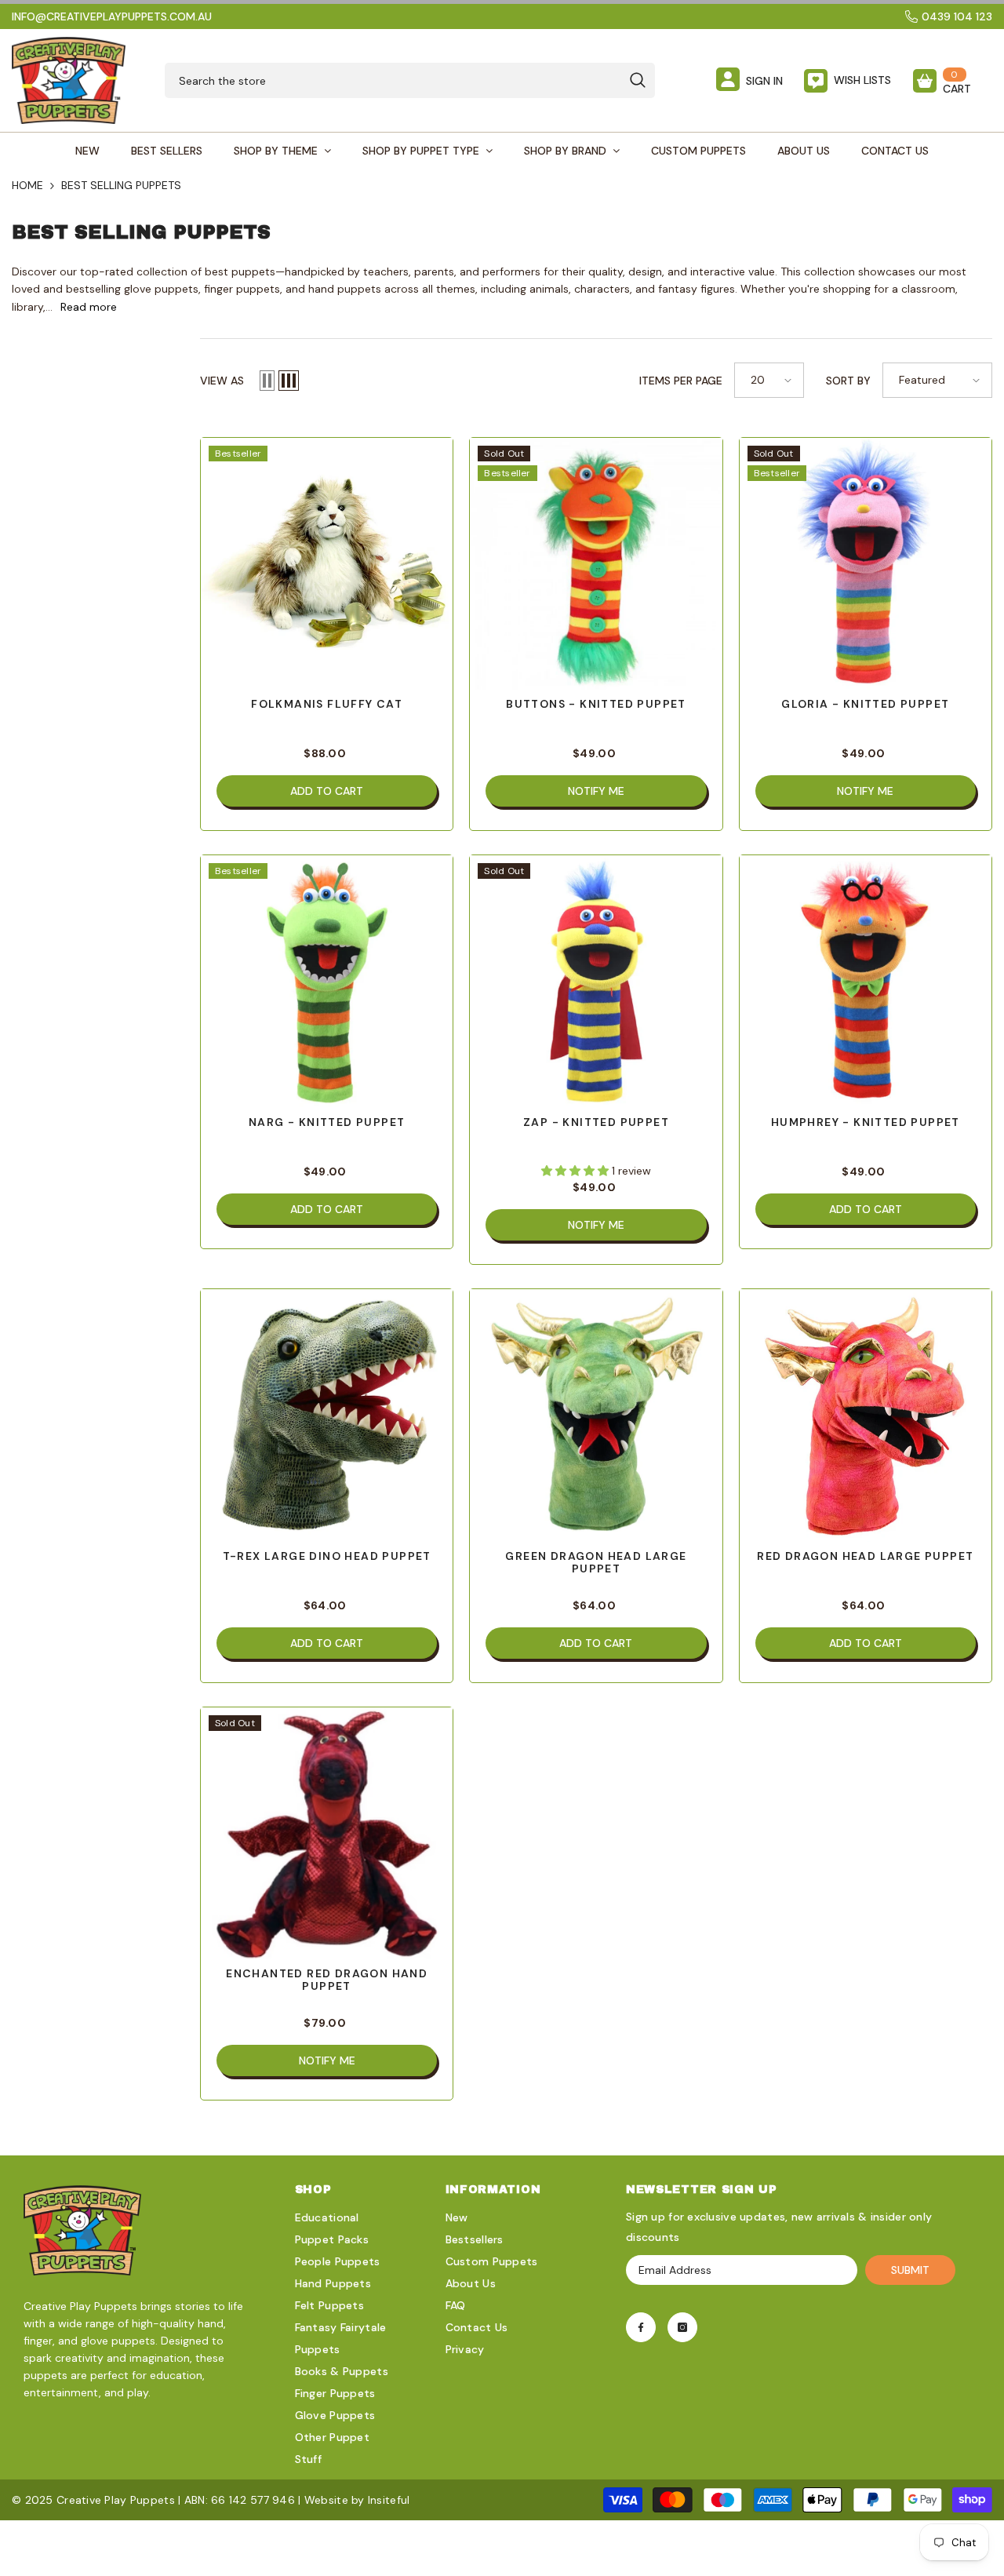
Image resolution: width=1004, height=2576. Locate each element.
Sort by (848, 381)
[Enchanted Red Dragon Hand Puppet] (327, 1833)
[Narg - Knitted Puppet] (327, 981)
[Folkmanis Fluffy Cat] (327, 564)
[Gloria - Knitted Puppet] (866, 564)
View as (222, 381)
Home (27, 185)
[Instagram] (682, 2327)
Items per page (681, 381)
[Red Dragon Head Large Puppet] (866, 1415)
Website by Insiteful (357, 2500)
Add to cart (327, 791)
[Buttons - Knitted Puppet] (596, 564)
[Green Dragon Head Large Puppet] (596, 1415)
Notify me (596, 791)
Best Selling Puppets (121, 185)
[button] (267, 381)
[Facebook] (641, 2327)
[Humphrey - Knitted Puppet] (866, 981)
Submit (910, 2270)
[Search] (410, 80)
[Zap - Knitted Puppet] (596, 981)
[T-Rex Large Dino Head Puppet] (327, 1415)
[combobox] (393, 80)
